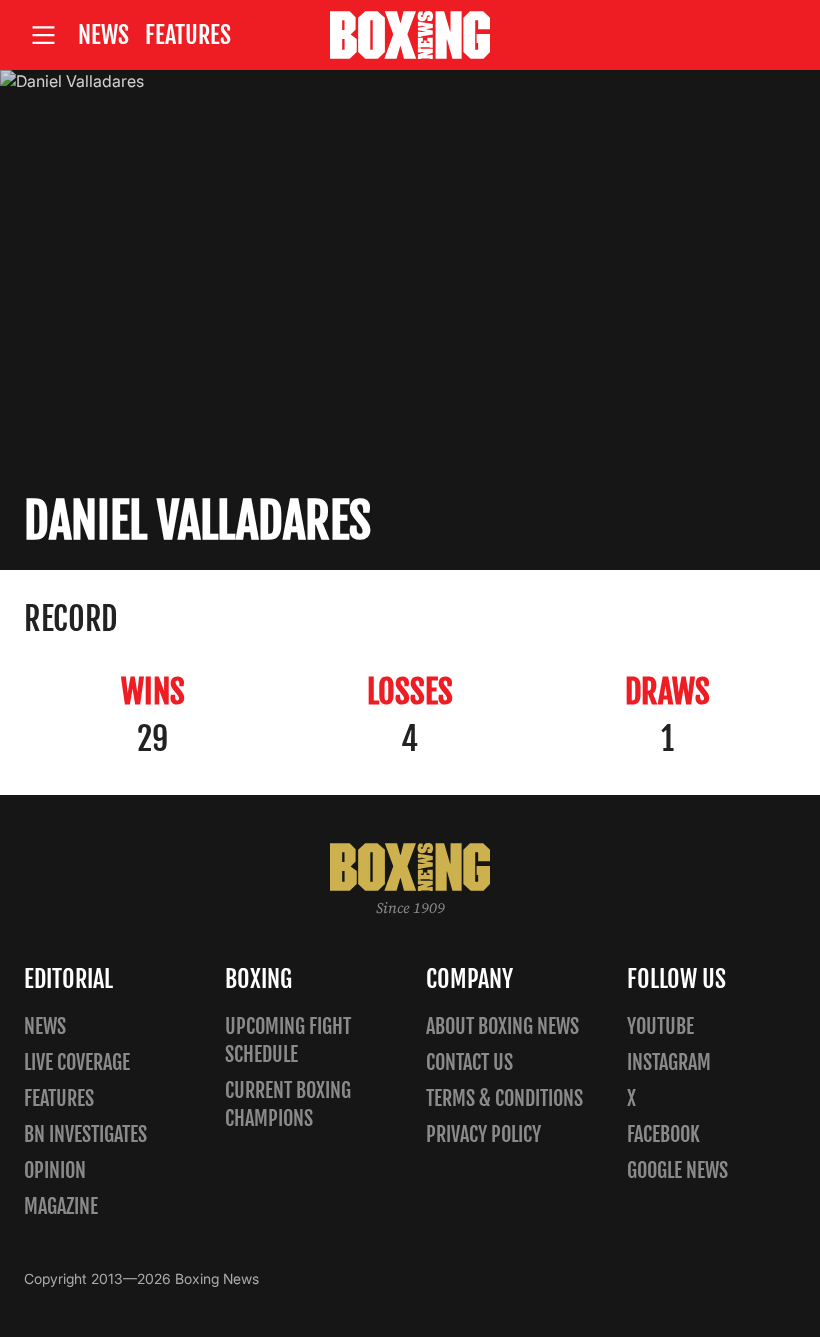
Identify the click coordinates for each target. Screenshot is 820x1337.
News (103, 35)
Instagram (669, 1062)
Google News (677, 1170)
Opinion (55, 1170)
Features (188, 35)
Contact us (469, 1062)
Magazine (61, 1206)
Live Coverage (77, 1062)
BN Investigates (85, 1134)
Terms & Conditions (504, 1098)
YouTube (660, 1026)
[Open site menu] (43, 35)
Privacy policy (483, 1134)
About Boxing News (502, 1026)
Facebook (663, 1134)
